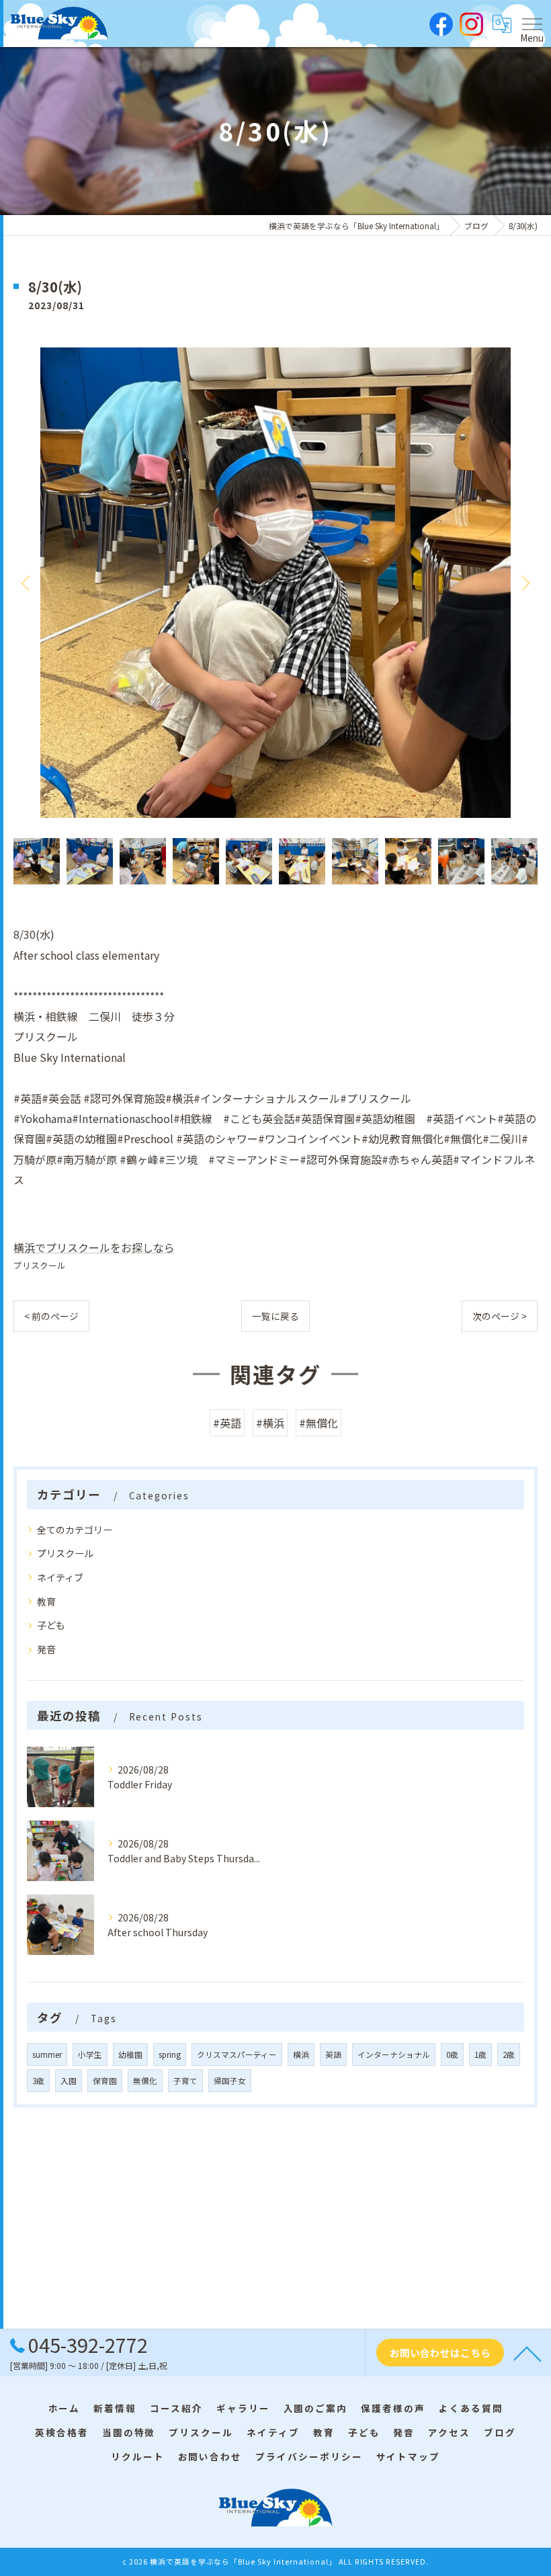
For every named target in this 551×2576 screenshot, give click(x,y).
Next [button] (524, 583)
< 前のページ (51, 1316)
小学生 (90, 2054)
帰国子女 (230, 2081)
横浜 (301, 2054)
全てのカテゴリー (75, 1530)
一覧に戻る (275, 1316)
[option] (275, 583)
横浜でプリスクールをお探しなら (94, 1247)
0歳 (452, 2054)
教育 (46, 1602)
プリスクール (40, 1265)
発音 (46, 1649)
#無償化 (319, 1423)
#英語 (227, 1423)
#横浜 (270, 1423)
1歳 (480, 2054)
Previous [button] (27, 583)
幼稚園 (130, 2054)
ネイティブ (60, 1577)
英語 (333, 2054)
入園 (69, 2081)
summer (47, 2054)
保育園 (105, 2081)
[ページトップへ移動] (527, 2353)
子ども (51, 1625)
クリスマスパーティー (237, 2054)
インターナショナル (394, 2054)
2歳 (509, 2054)
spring (170, 2054)
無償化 (145, 2081)
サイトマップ (409, 2456)
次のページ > (500, 1316)
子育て (185, 2081)
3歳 (38, 2081)
